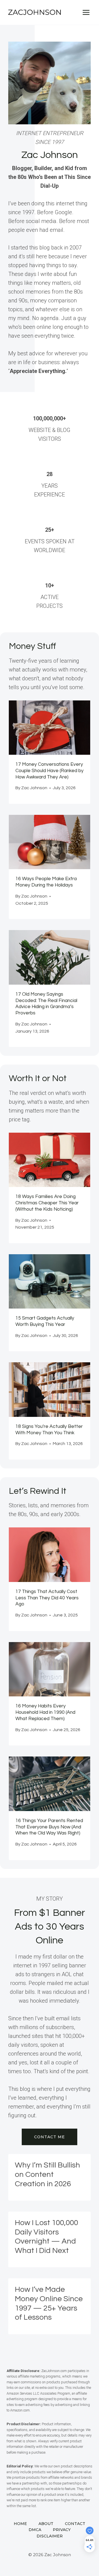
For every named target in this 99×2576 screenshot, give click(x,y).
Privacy (62, 2530)
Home (20, 2524)
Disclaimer (50, 2536)
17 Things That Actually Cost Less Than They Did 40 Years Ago (47, 1598)
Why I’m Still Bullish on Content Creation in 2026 (47, 2174)
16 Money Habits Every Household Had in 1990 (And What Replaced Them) (45, 1712)
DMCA (35, 2530)
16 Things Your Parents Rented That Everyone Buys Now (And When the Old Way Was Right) (49, 1827)
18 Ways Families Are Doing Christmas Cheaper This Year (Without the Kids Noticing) (47, 1203)
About (46, 2524)
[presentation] (50, 728)
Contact (75, 2524)
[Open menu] (86, 12)
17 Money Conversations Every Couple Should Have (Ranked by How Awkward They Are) (50, 771)
